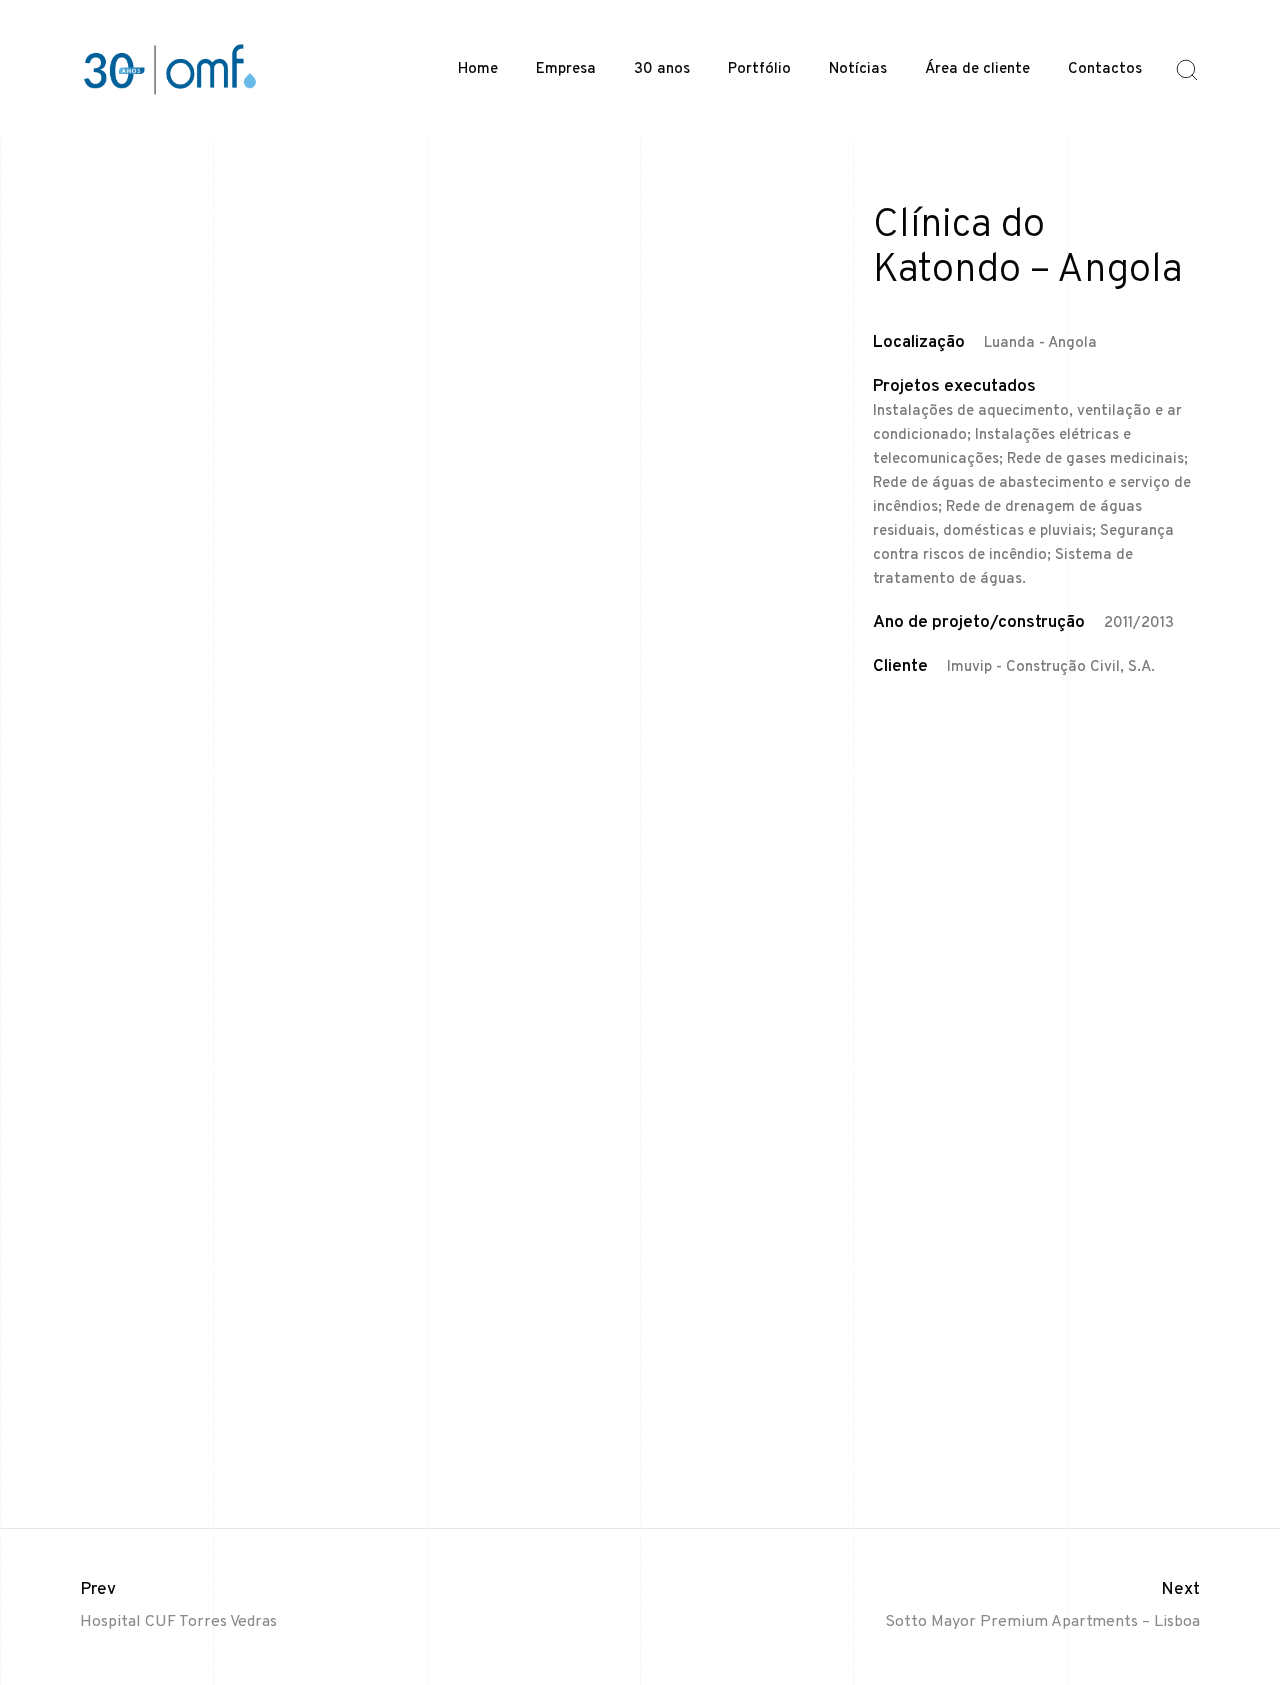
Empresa (566, 69)
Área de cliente (977, 69)
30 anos (662, 69)
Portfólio (759, 69)
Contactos (1105, 69)
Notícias (858, 69)
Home (478, 69)
